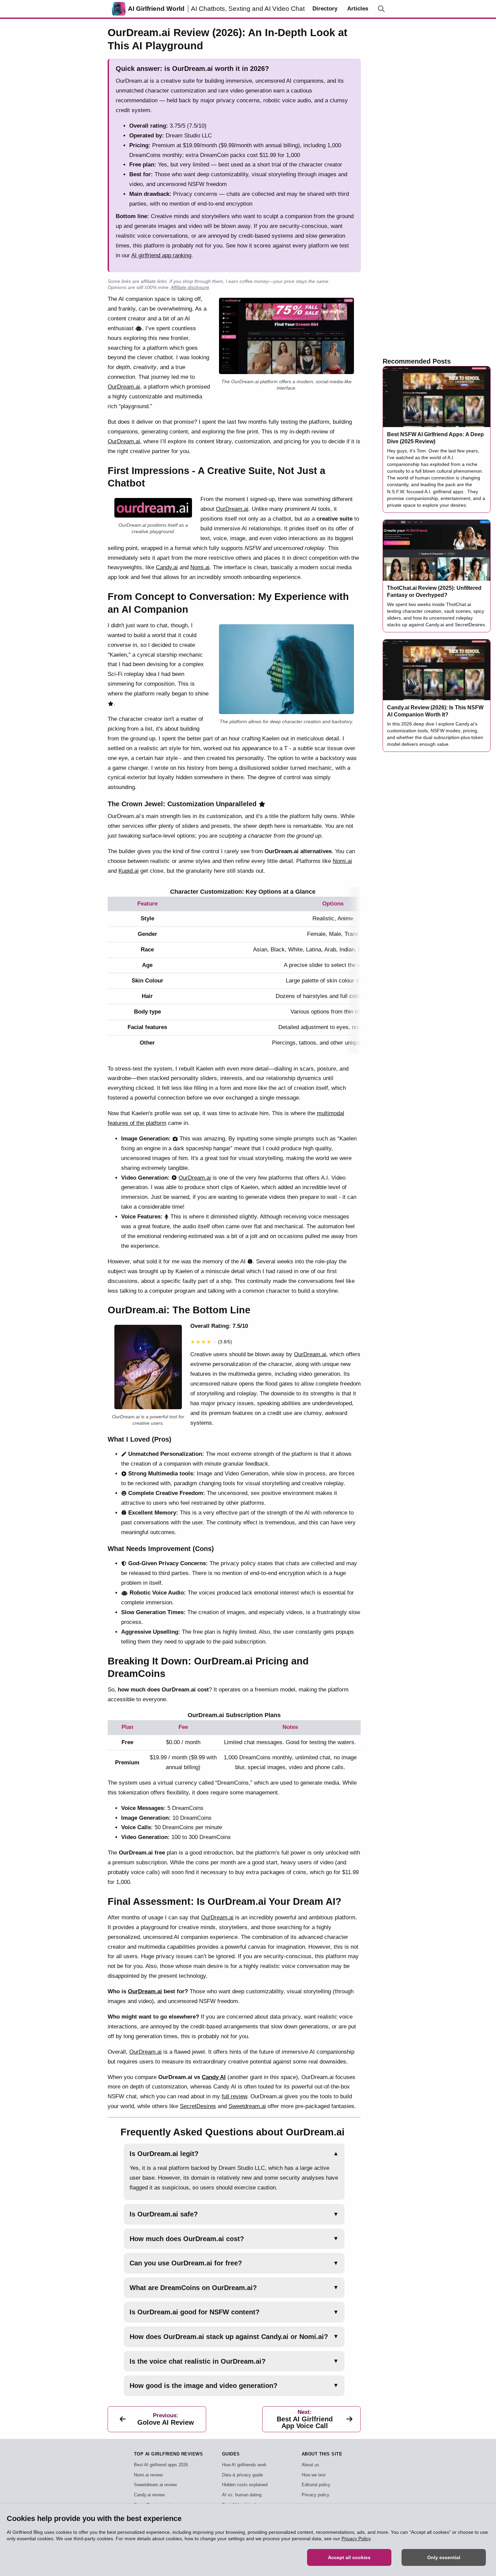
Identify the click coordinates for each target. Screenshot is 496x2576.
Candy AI (214, 2077)
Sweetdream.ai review (155, 2485)
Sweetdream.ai (247, 2106)
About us (310, 2465)
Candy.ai (167, 567)
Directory (325, 9)
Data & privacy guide (242, 2475)
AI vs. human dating (242, 2495)
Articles (358, 9)
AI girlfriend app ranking (161, 255)
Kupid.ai (129, 871)
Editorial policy (316, 2485)
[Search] (381, 9)
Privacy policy (315, 2495)
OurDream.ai (124, 387)
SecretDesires (198, 2106)
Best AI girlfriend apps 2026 (161, 2465)
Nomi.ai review (148, 2475)
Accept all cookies (349, 2557)
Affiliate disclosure (190, 287)
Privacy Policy (356, 2539)
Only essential (444, 2557)
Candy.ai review (149, 2495)
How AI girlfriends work (244, 2465)
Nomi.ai (200, 567)
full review (234, 2096)
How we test (314, 2475)
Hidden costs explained (245, 2485)
